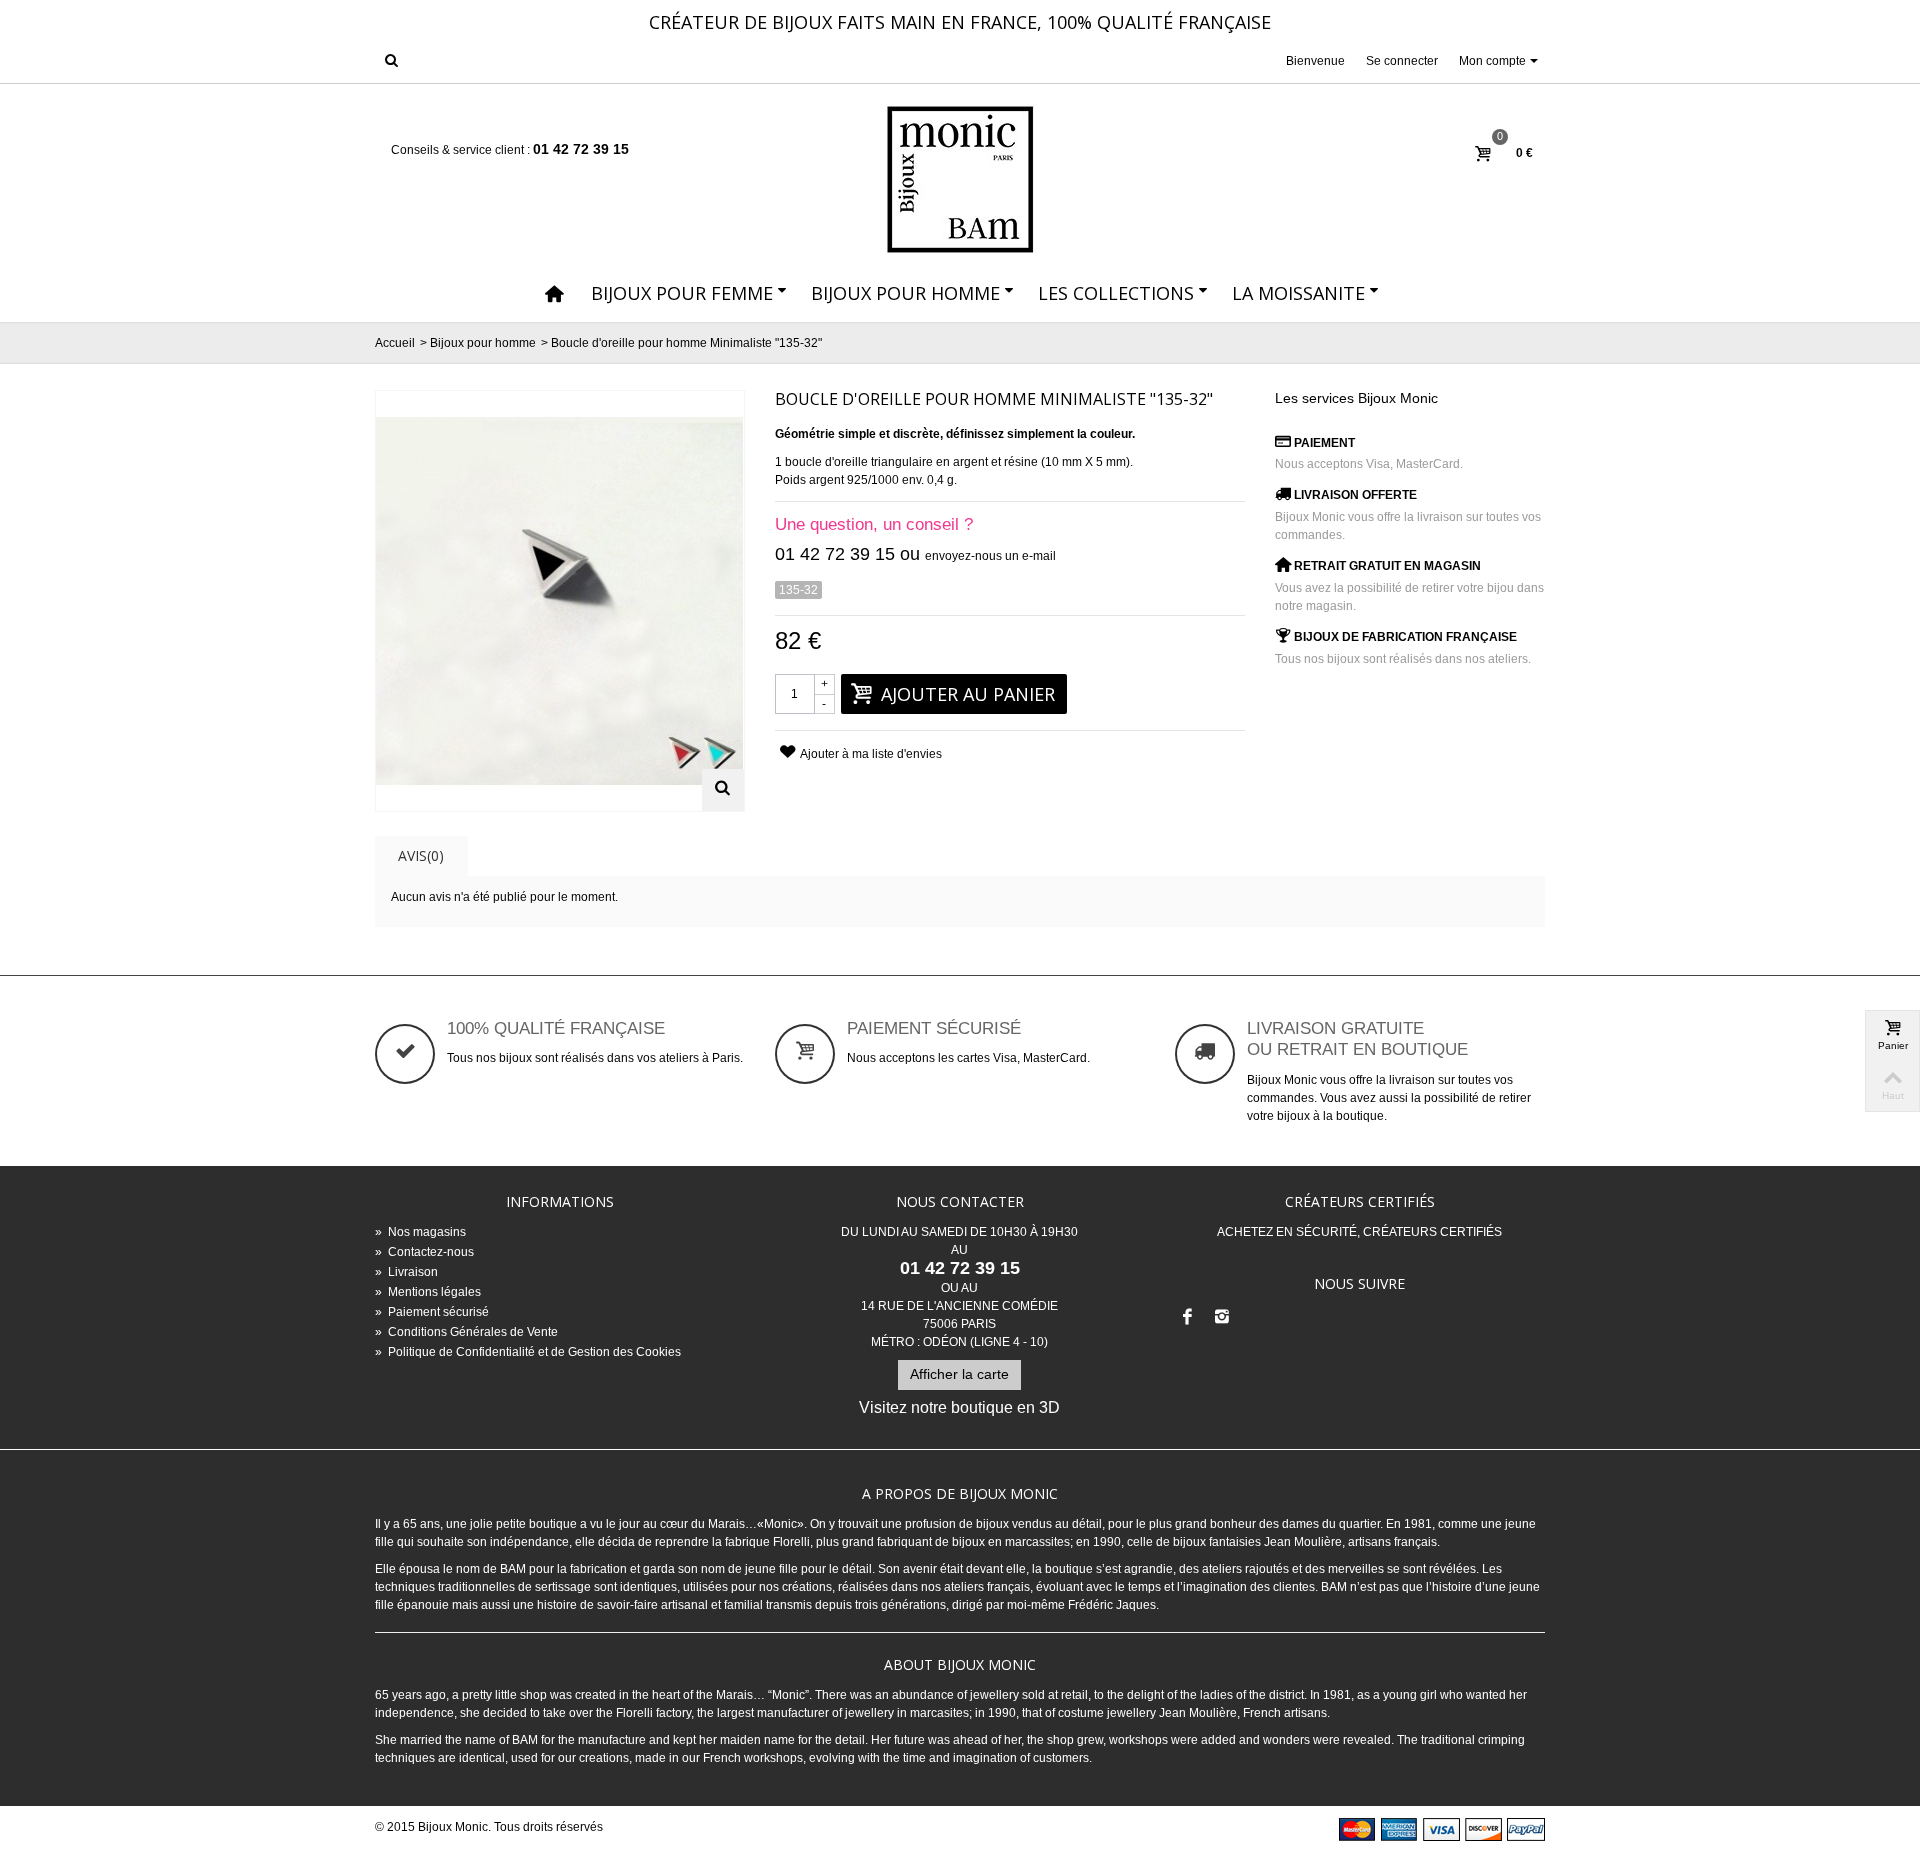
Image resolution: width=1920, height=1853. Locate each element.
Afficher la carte (959, 1374)
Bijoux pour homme (905, 293)
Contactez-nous (424, 1252)
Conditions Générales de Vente (466, 1332)
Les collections (1116, 293)
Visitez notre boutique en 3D (959, 1407)
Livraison (406, 1272)
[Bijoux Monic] (960, 179)
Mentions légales (428, 1292)
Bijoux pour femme (682, 293)
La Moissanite (1298, 293)
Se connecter (1402, 61)
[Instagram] (1222, 1318)
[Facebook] (1188, 1318)
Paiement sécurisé (432, 1312)
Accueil (395, 343)
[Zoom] (723, 790)
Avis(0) (421, 855)
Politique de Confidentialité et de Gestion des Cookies (528, 1352)
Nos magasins (420, 1232)
